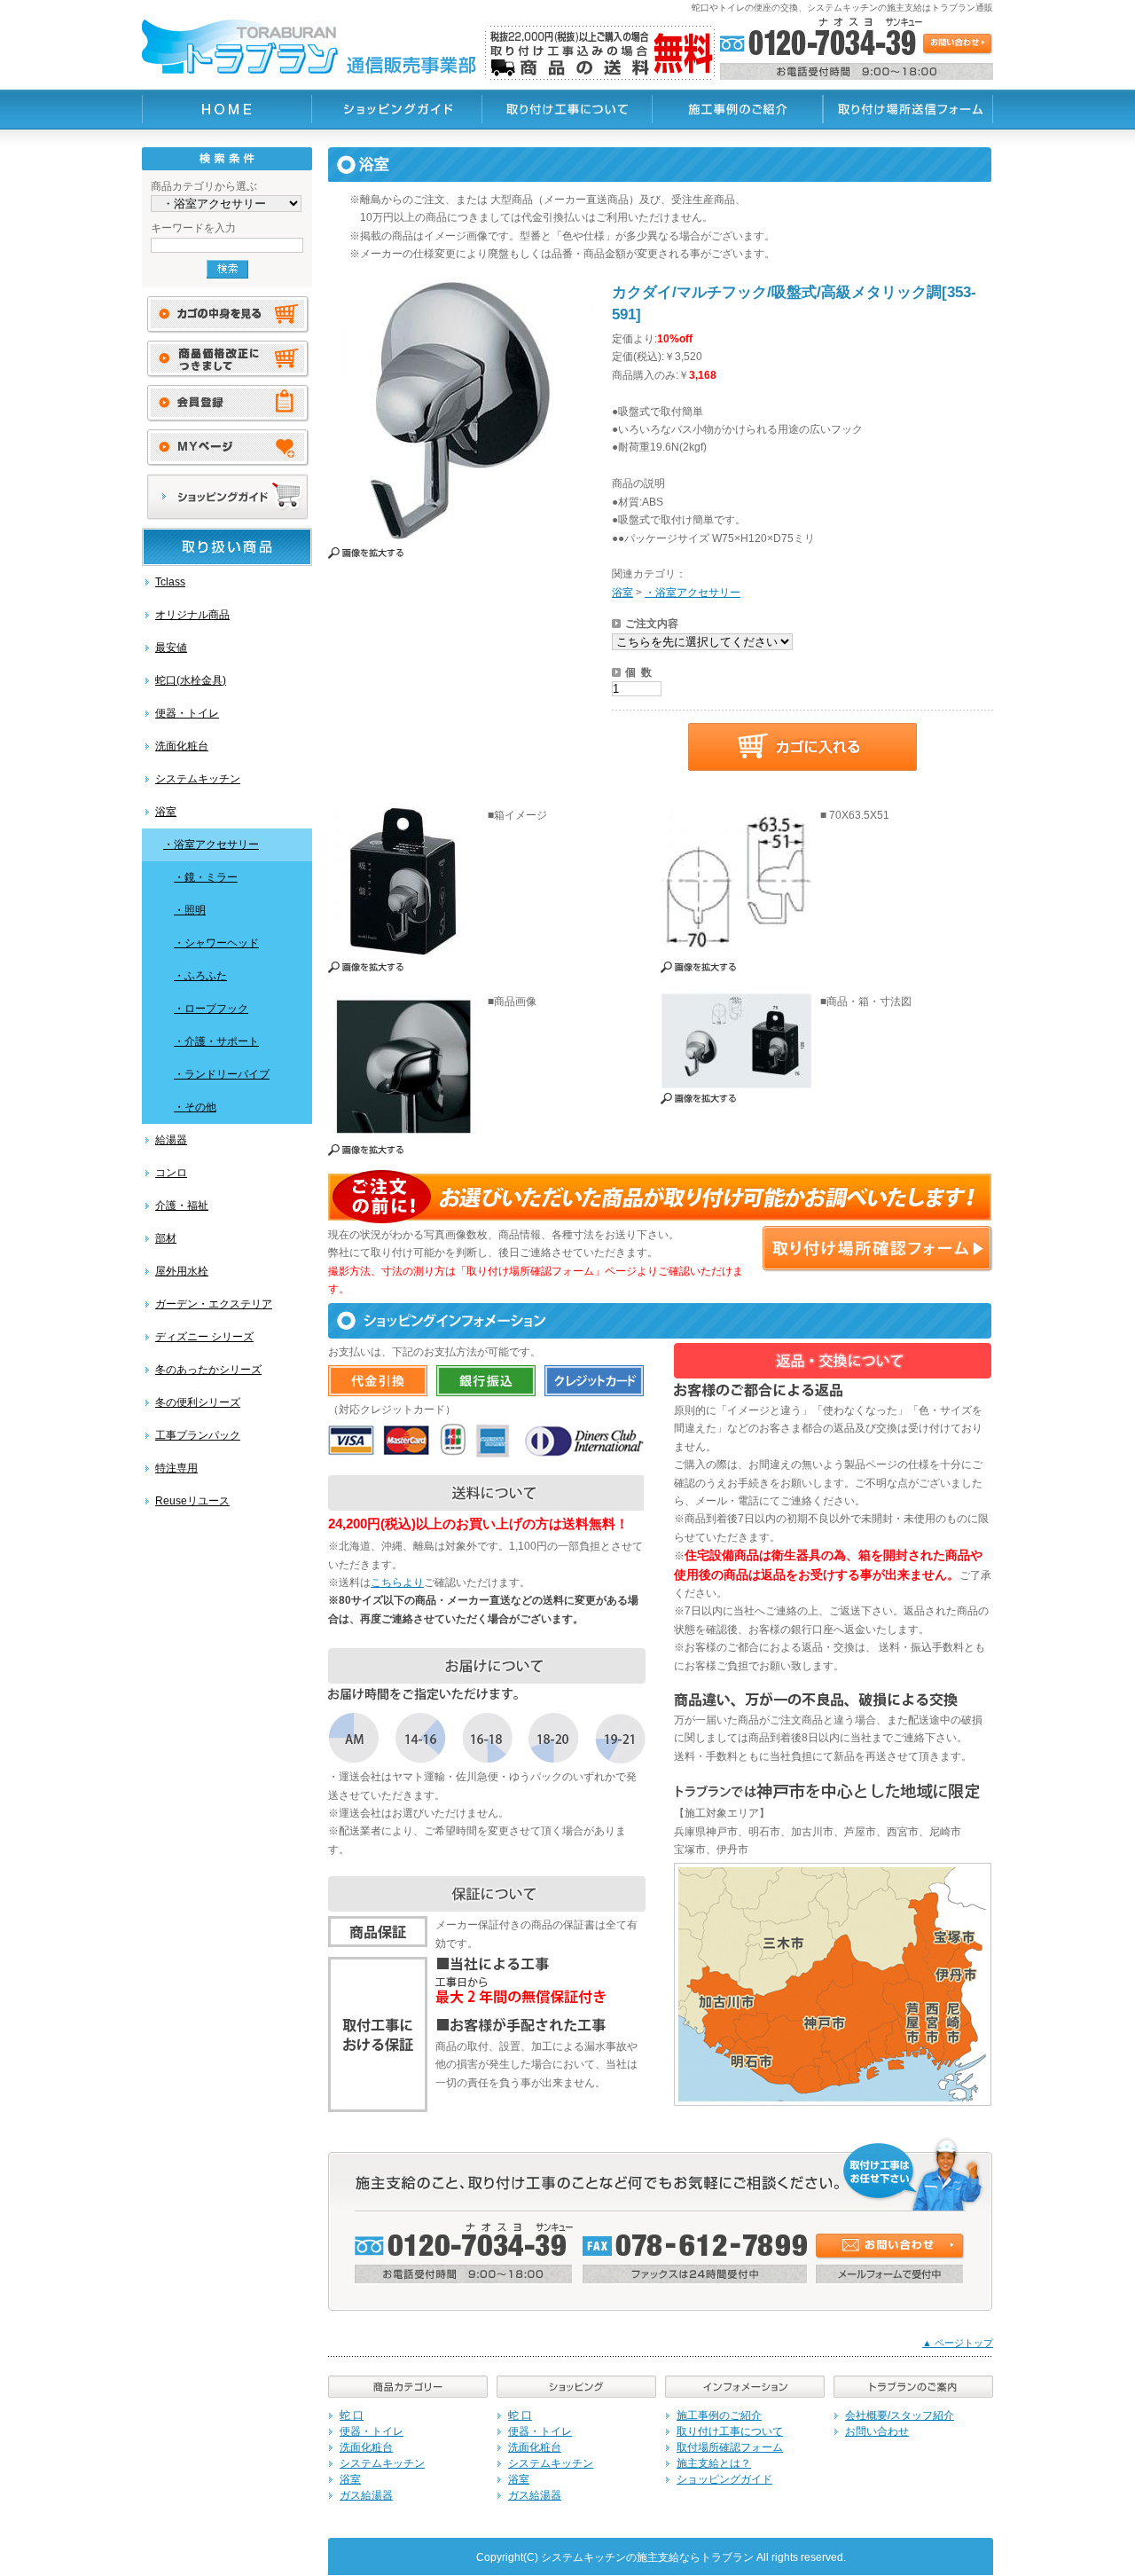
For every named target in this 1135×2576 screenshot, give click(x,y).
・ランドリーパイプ (222, 1074)
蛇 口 (352, 2415)
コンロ (171, 1173)
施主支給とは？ (714, 2463)
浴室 (166, 812)
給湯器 (171, 1140)
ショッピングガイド (724, 2479)
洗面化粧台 (182, 746)
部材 (166, 1238)
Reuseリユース (192, 1501)
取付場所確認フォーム (730, 2447)
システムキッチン (198, 779)
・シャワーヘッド (216, 943)
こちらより (397, 1583)
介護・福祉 (182, 1206)
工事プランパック (198, 1435)
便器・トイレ (187, 713)
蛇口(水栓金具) (191, 680)
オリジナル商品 (192, 615)
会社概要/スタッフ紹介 (900, 2415)
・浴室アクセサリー (211, 844)
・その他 (195, 1107)
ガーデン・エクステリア (214, 1304)
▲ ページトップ (958, 2343)
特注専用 (176, 1468)
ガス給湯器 (366, 2495)
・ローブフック (211, 1009)
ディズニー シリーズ (204, 1337)
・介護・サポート (216, 1041)
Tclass (170, 582)
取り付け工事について (730, 2431)
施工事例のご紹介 (719, 2415)
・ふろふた (200, 976)
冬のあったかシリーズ (208, 1370)
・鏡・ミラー (206, 877)
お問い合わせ (877, 2431)
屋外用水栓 (182, 1271)
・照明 (190, 910)
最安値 (171, 648)
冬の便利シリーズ (198, 1402)
